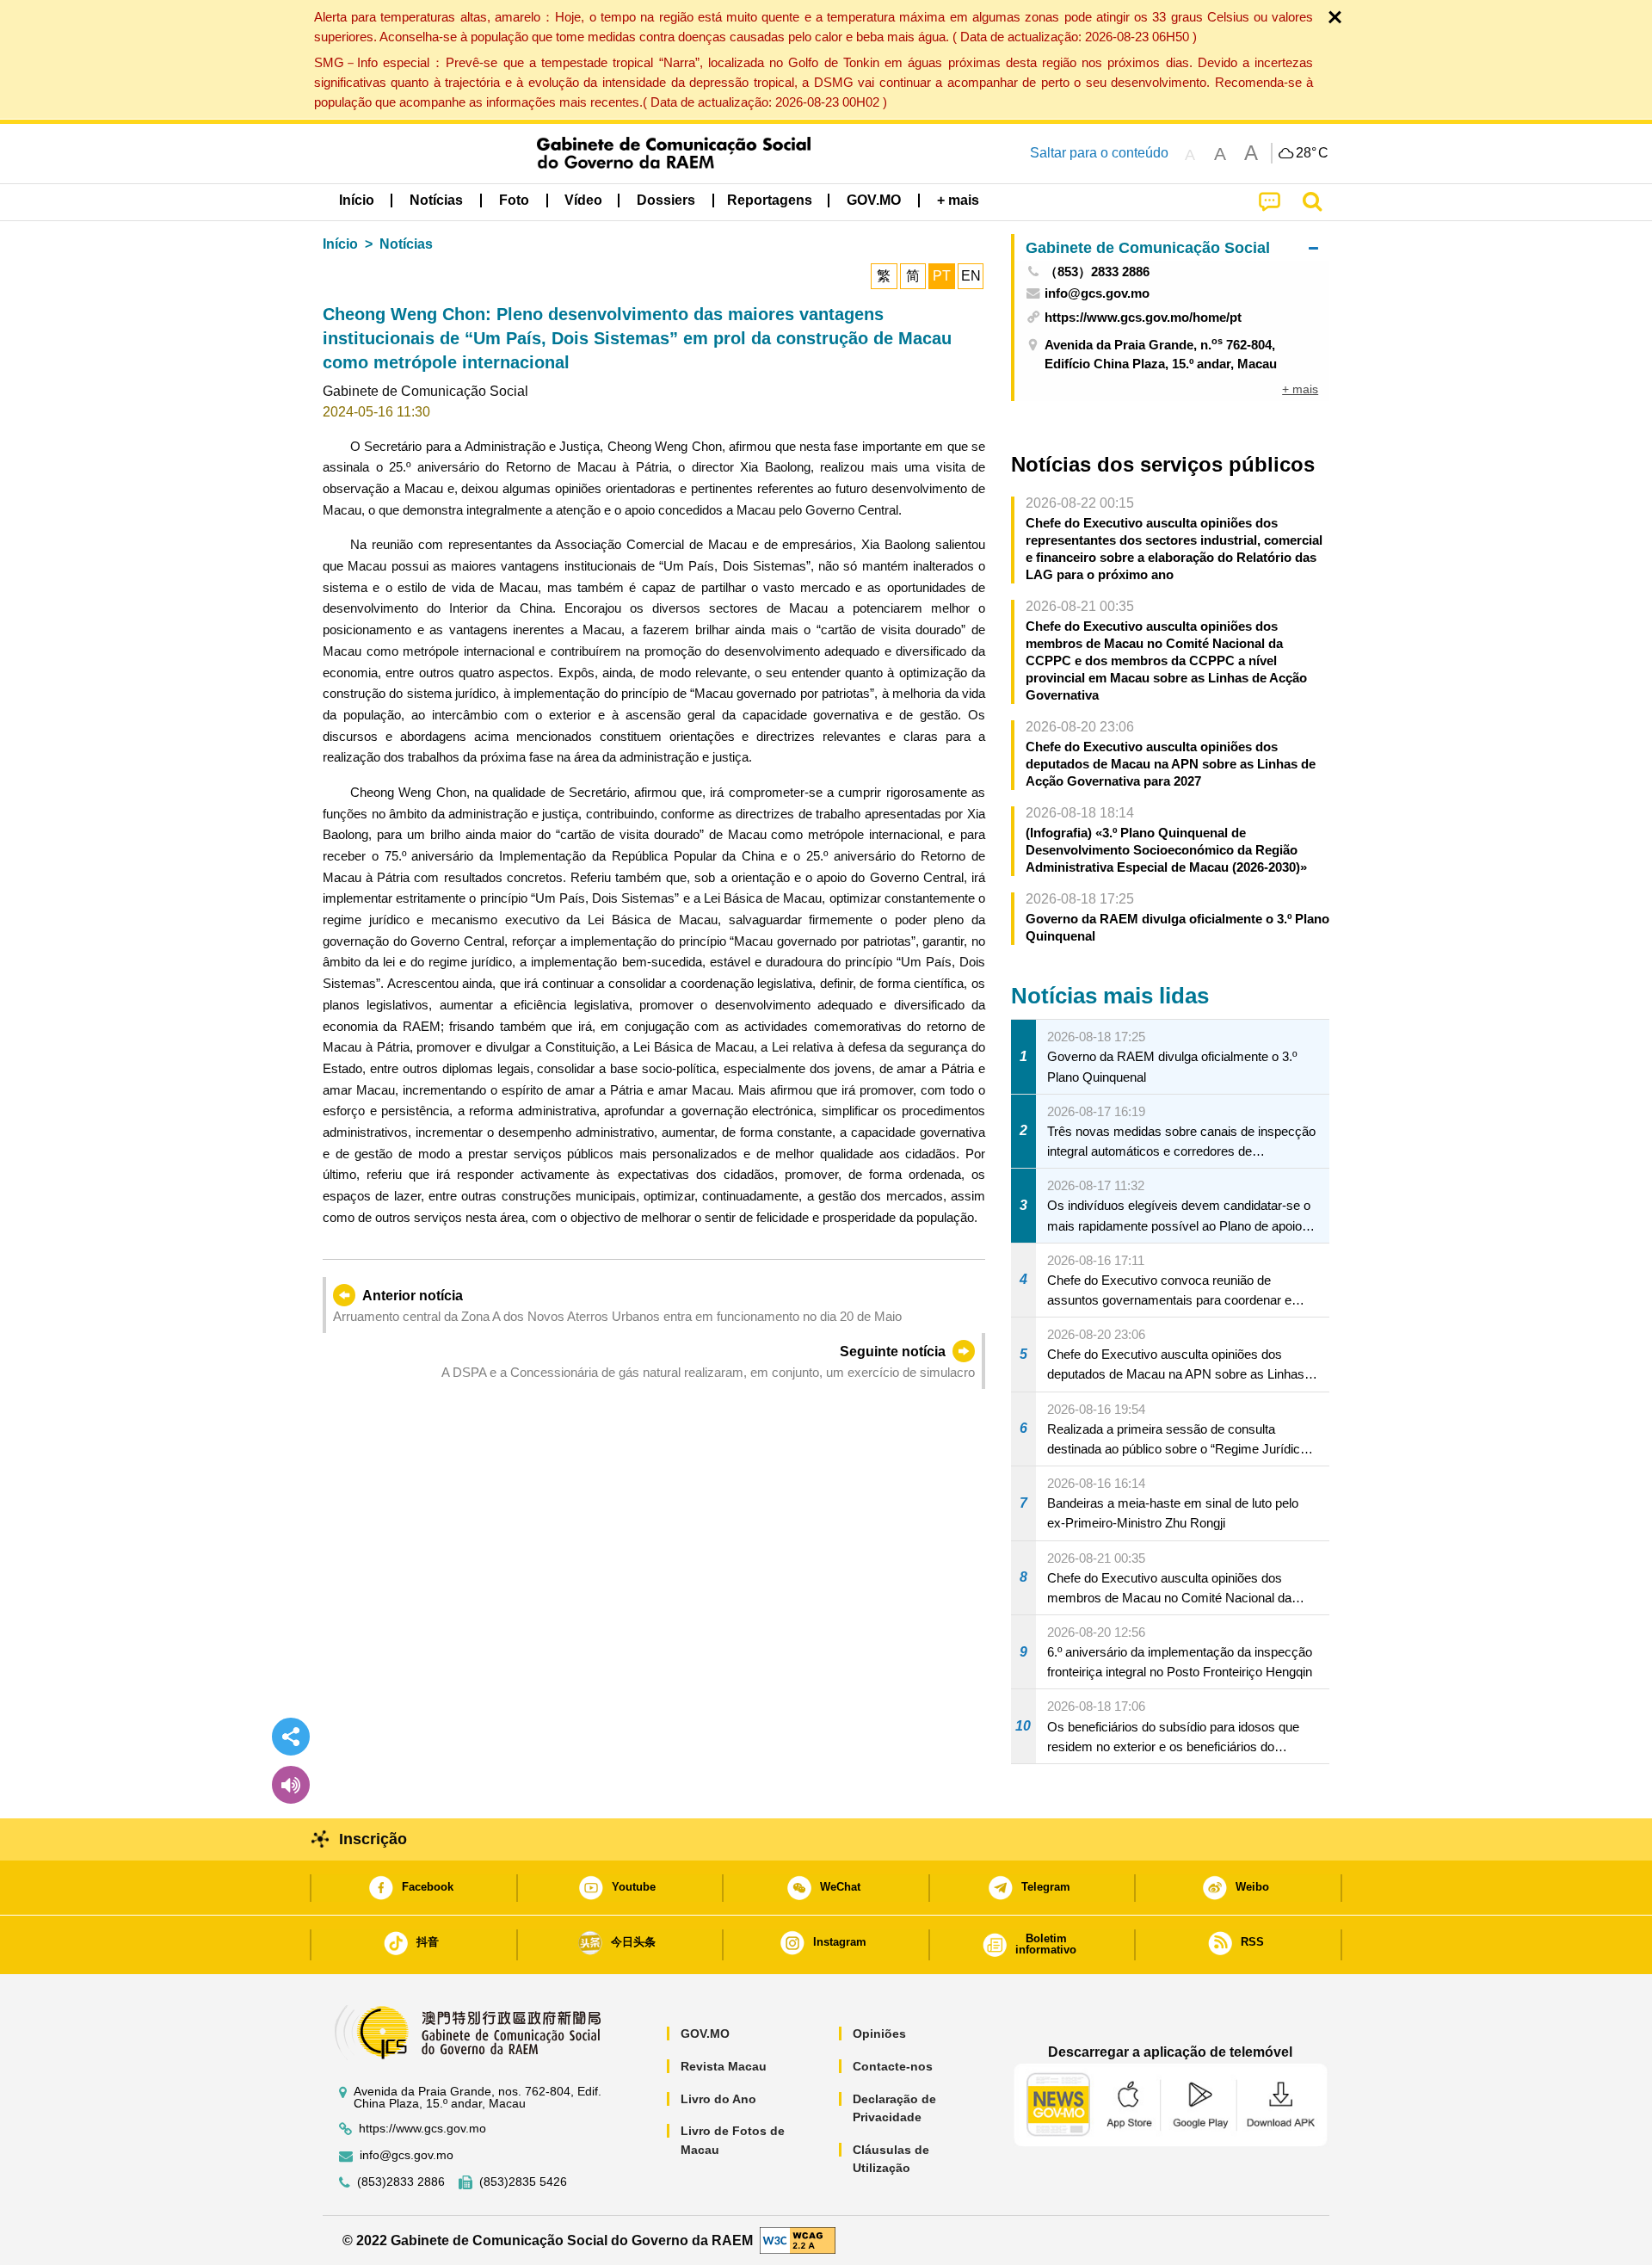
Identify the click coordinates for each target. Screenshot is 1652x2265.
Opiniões (879, 2034)
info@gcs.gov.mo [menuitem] (1097, 293)
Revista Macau (724, 2066)
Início (340, 244)
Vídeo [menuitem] (583, 200)
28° (1312, 153)
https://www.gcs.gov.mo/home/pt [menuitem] (1143, 317)
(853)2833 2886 (401, 2182)
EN (971, 276)
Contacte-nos (893, 2066)
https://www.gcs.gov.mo (422, 2129)
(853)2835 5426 (523, 2182)
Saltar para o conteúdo (1099, 153)
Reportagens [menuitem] (770, 200)
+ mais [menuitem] (1300, 389)
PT (942, 276)
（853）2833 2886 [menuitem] (1097, 272)
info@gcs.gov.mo (407, 2155)
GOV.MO (705, 2034)
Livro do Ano (718, 2099)
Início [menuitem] (357, 200)
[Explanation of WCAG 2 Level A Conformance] (798, 2240)
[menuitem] (436, 201)
